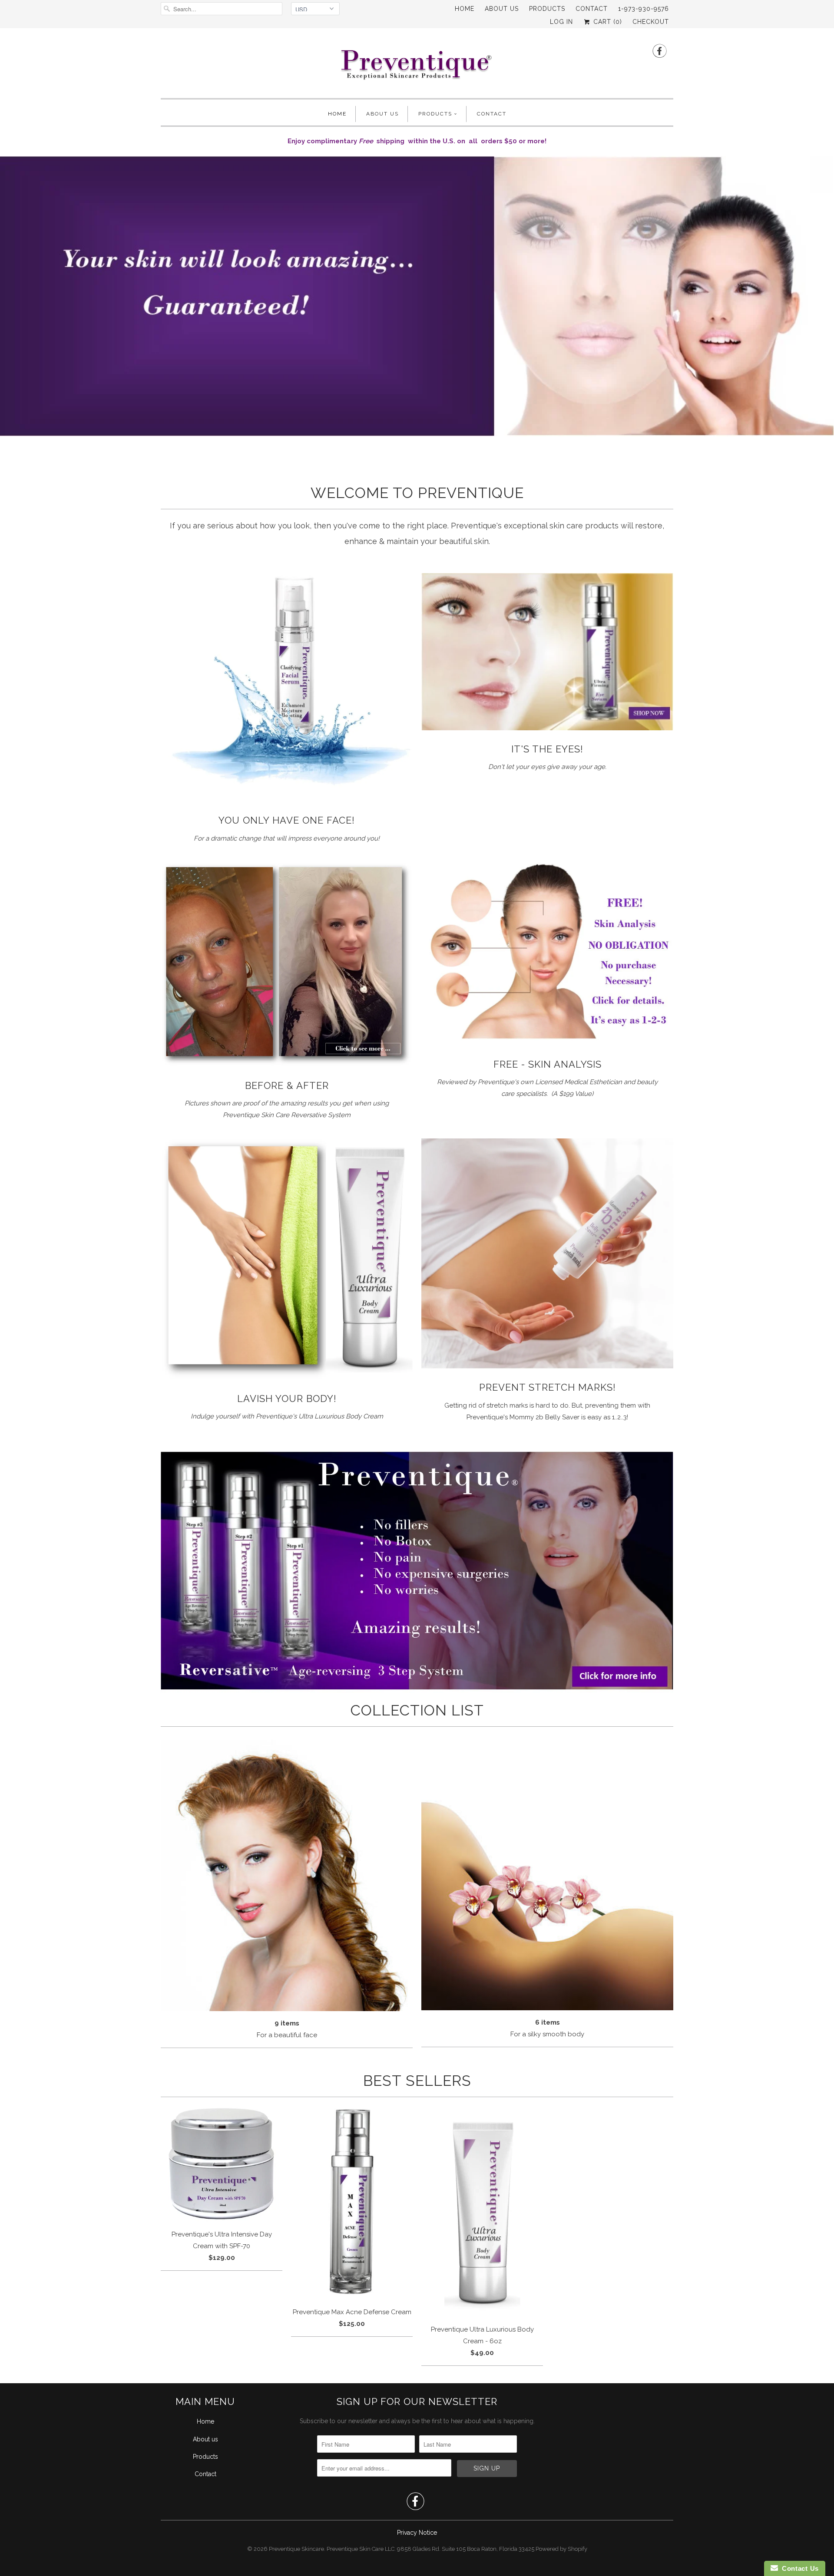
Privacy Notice (417, 2533)
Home (465, 9)
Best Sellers (417, 2081)
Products (547, 9)
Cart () (607, 22)
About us (502, 9)
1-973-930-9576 (644, 9)
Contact (592, 9)
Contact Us (798, 2568)
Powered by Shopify (561, 2549)
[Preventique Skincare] (417, 65)
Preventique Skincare (296, 2549)
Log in (561, 22)
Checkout (651, 22)
